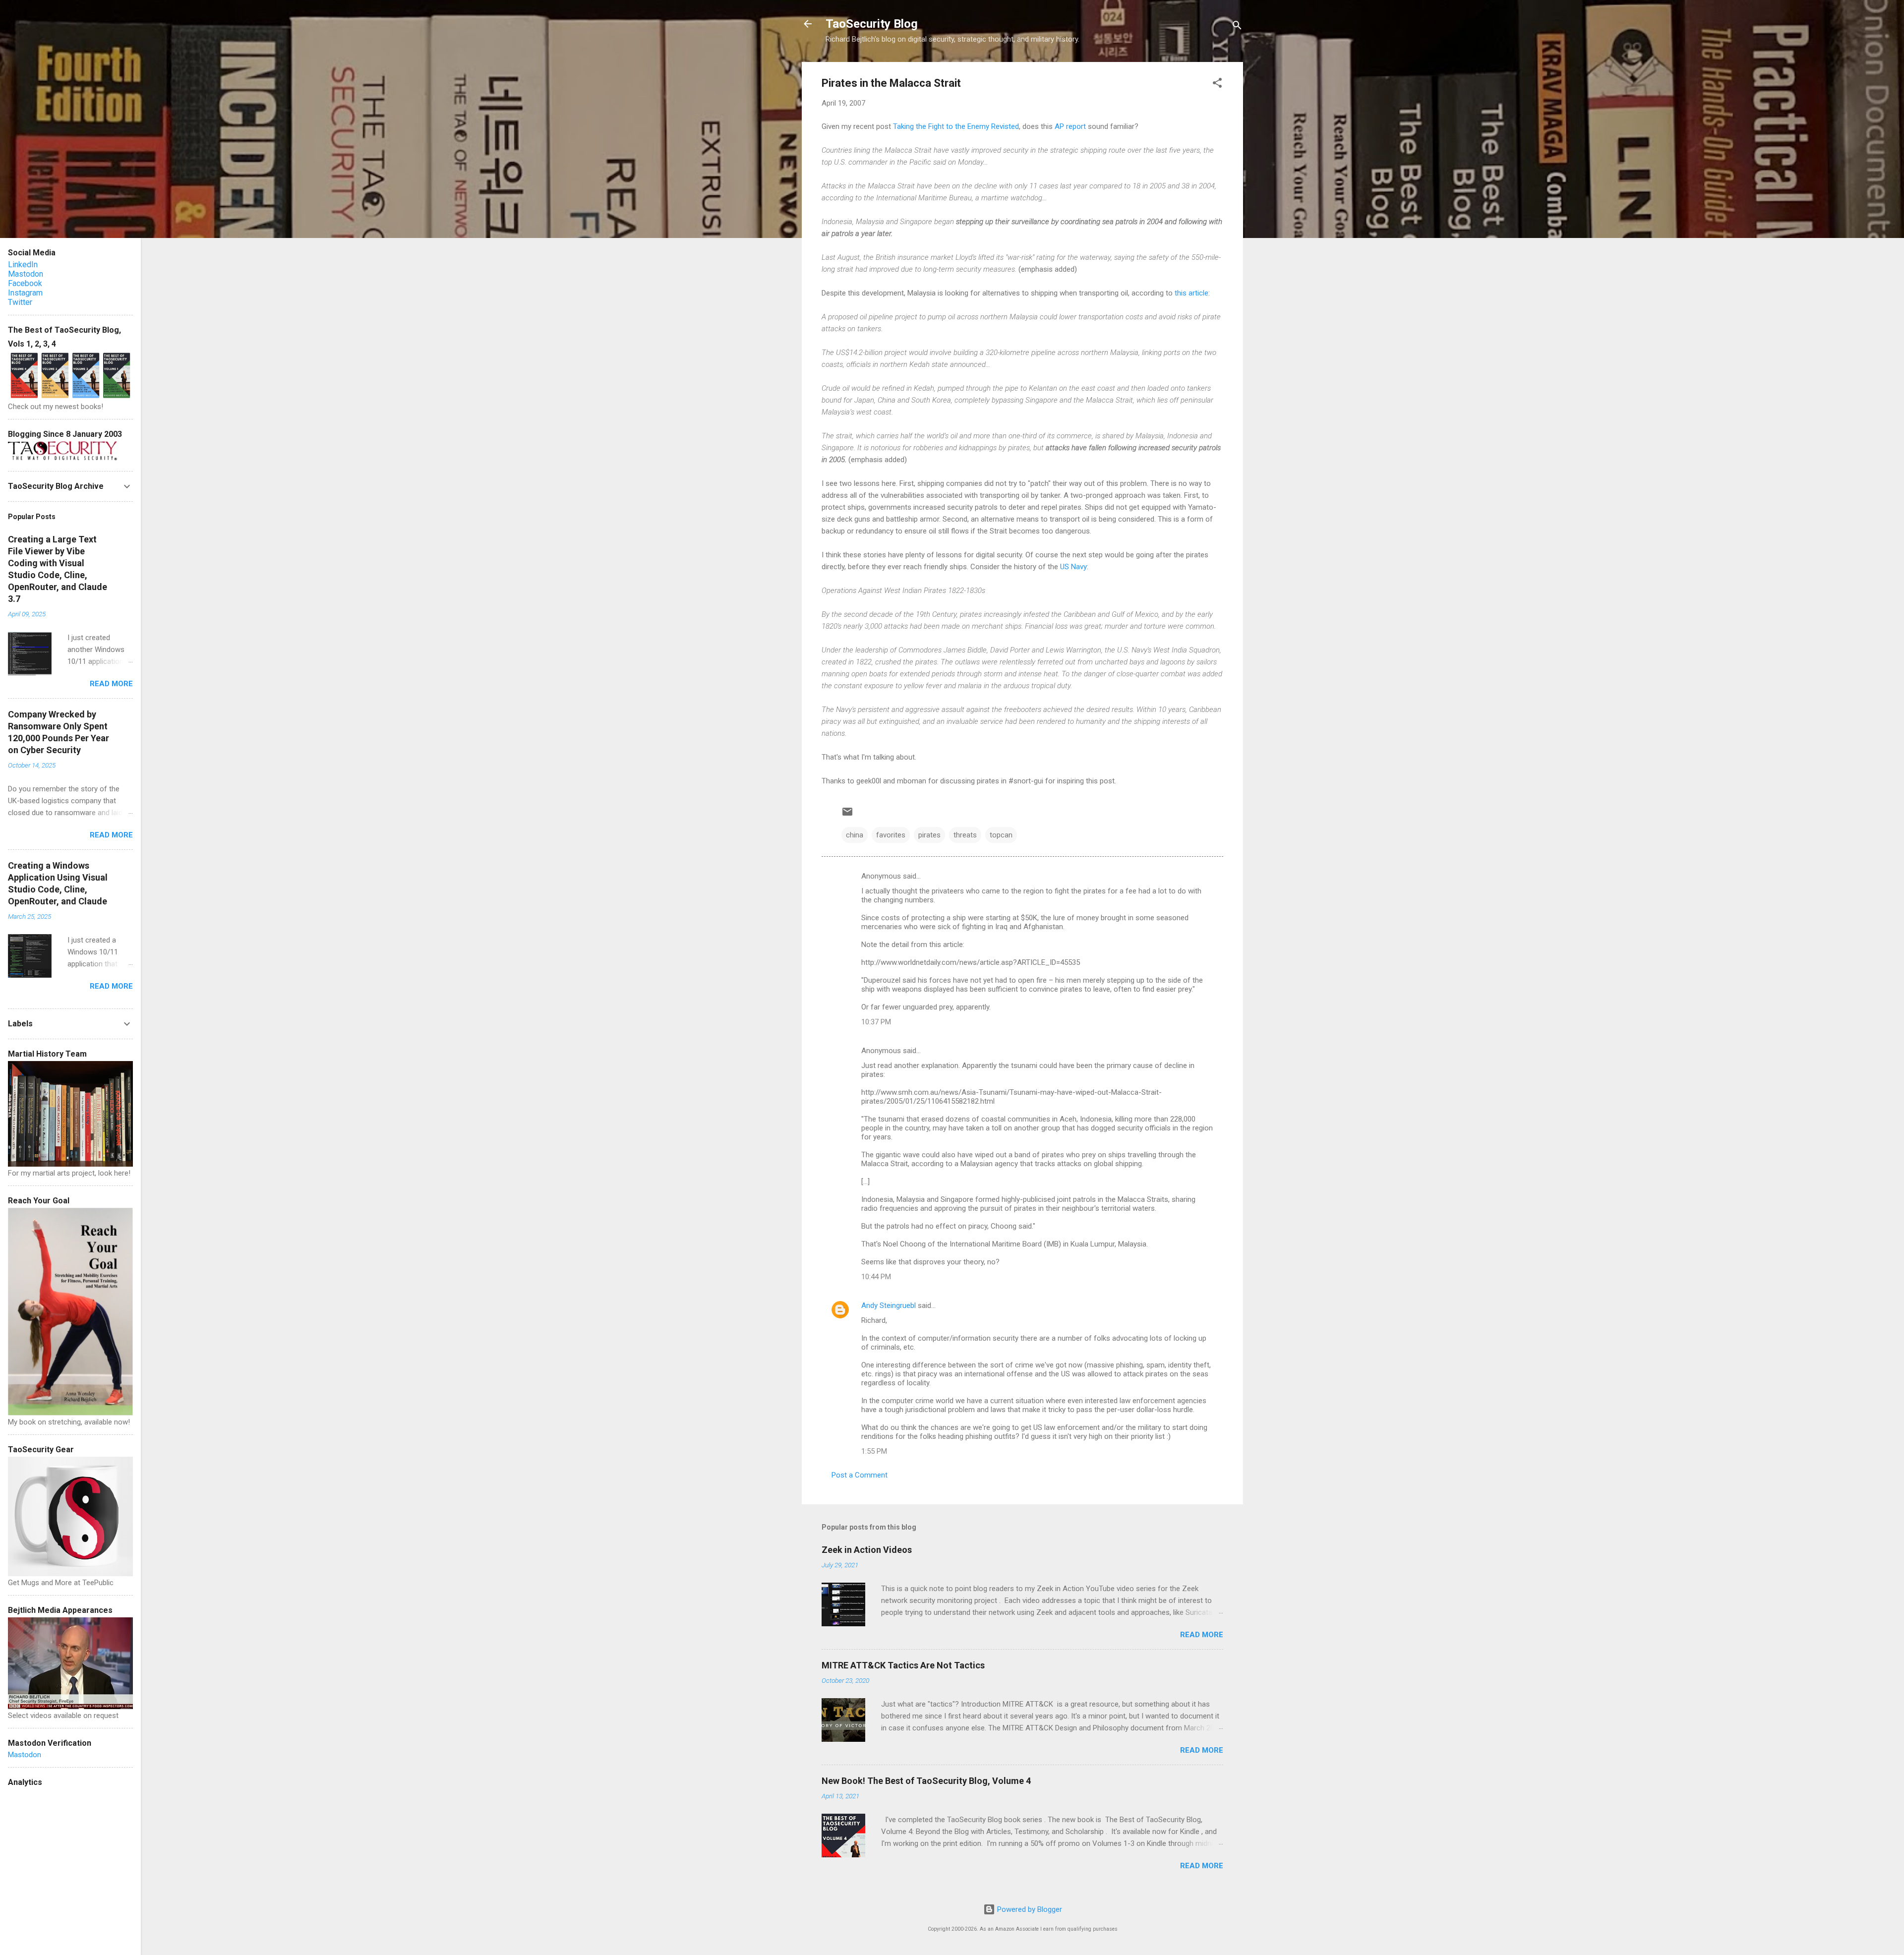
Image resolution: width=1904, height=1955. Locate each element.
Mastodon (26, 274)
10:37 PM (876, 1022)
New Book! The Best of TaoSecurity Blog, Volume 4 (926, 1781)
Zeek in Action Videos (867, 1550)
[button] (1217, 85)
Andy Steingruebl (889, 1305)
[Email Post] (847, 815)
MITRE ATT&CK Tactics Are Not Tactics (903, 1665)
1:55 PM (874, 1451)
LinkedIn (23, 265)
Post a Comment (860, 1475)
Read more (1202, 1635)
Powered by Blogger (1029, 1909)
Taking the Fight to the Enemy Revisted (956, 126)
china (855, 835)
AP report (1070, 126)
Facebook (25, 283)
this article (1191, 293)
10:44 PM (876, 1277)
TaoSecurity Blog (872, 24)
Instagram (25, 293)
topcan (1001, 835)
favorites (891, 835)
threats (965, 835)
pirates (929, 835)
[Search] (1237, 27)
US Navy (1073, 567)
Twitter (20, 302)
